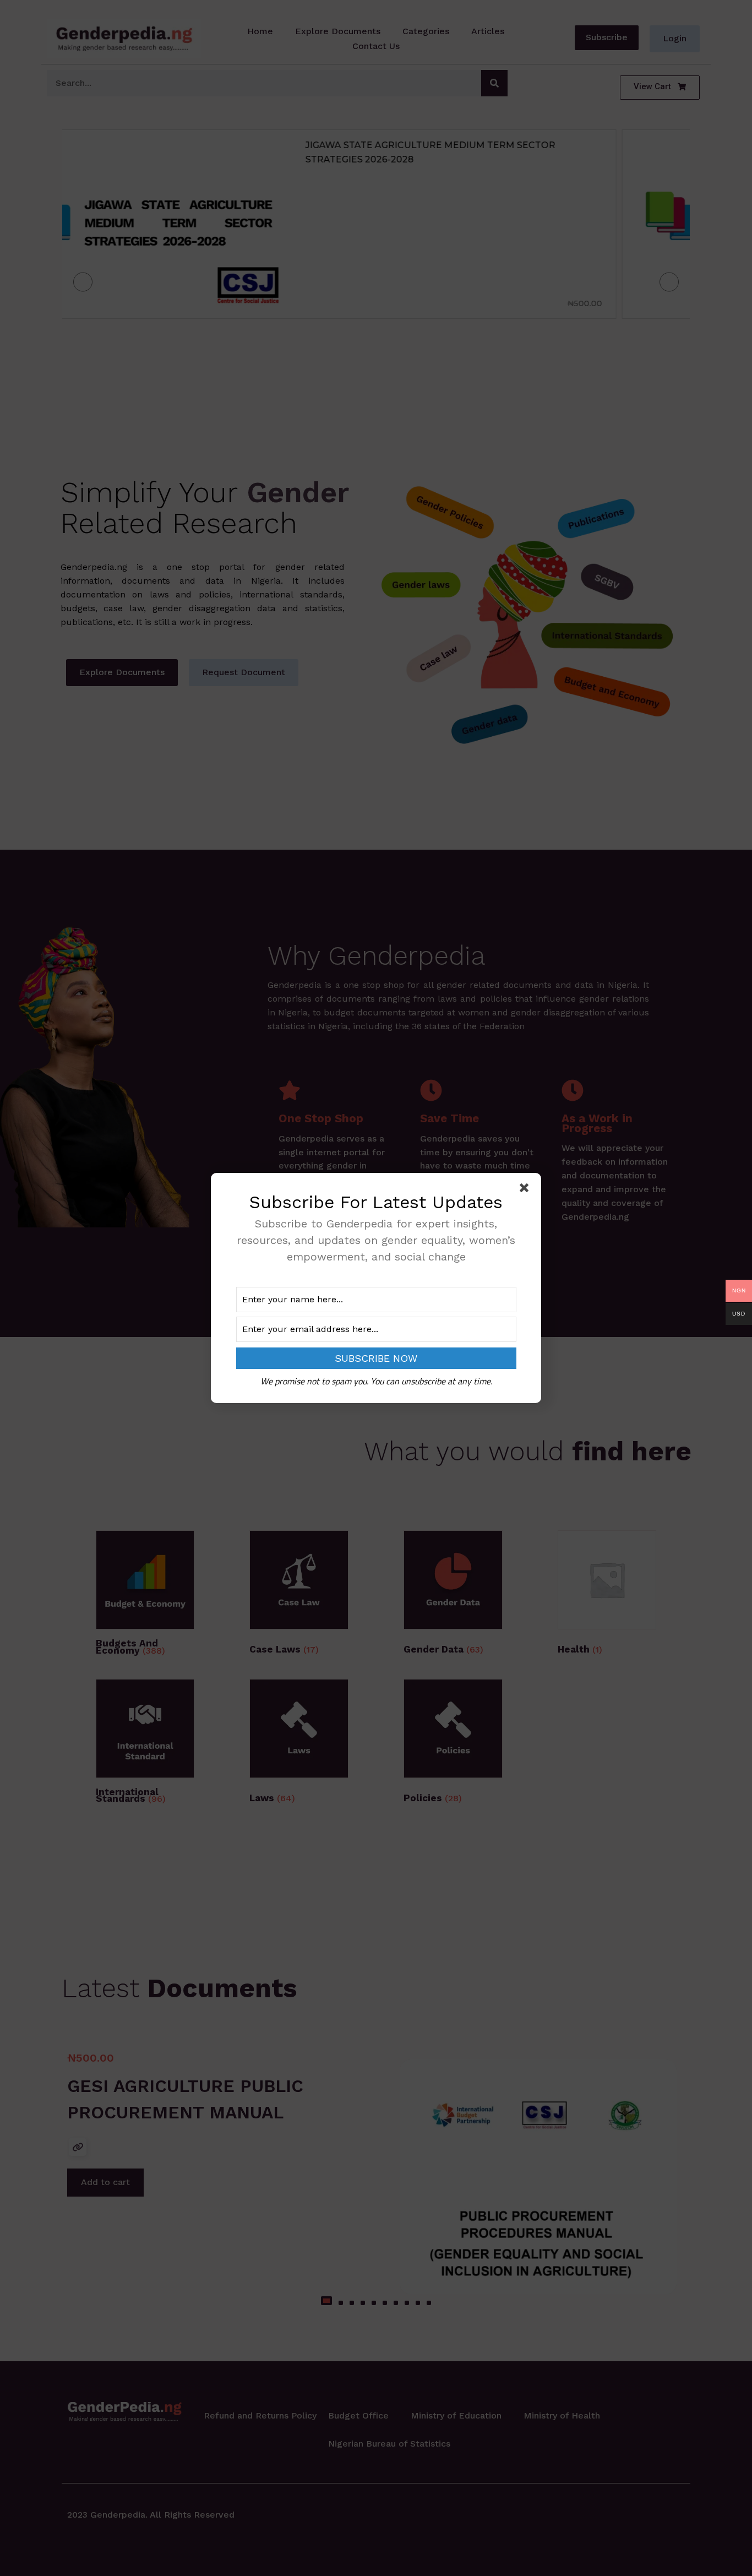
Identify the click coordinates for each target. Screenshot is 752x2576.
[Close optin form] (526, 1190)
